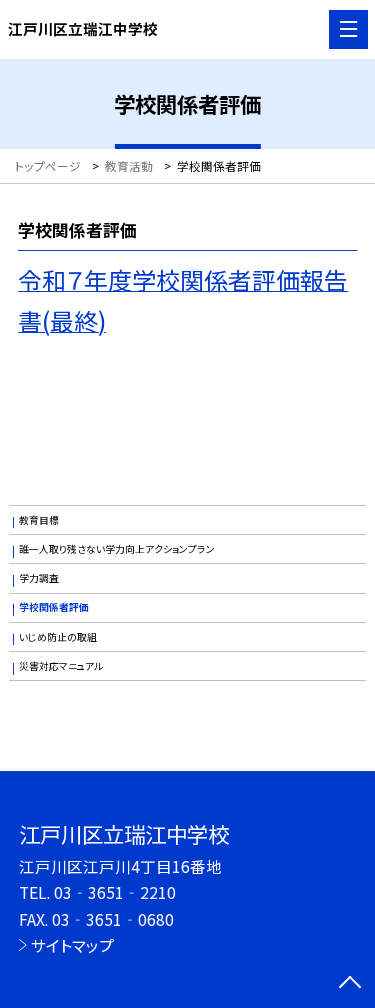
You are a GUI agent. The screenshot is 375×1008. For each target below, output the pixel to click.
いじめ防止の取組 (58, 637)
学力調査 (39, 578)
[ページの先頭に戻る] (350, 984)
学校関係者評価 (54, 607)
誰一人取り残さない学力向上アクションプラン (117, 549)
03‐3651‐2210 (115, 892)
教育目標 (39, 520)
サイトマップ (72, 945)
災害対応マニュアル (61, 666)
